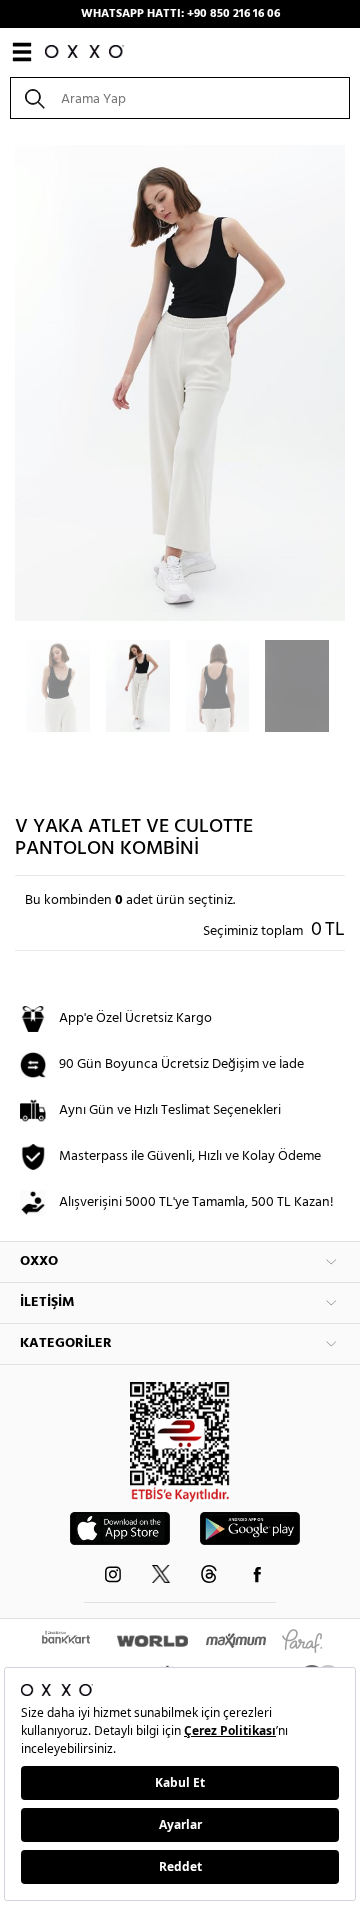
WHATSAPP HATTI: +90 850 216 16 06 (180, 14)
